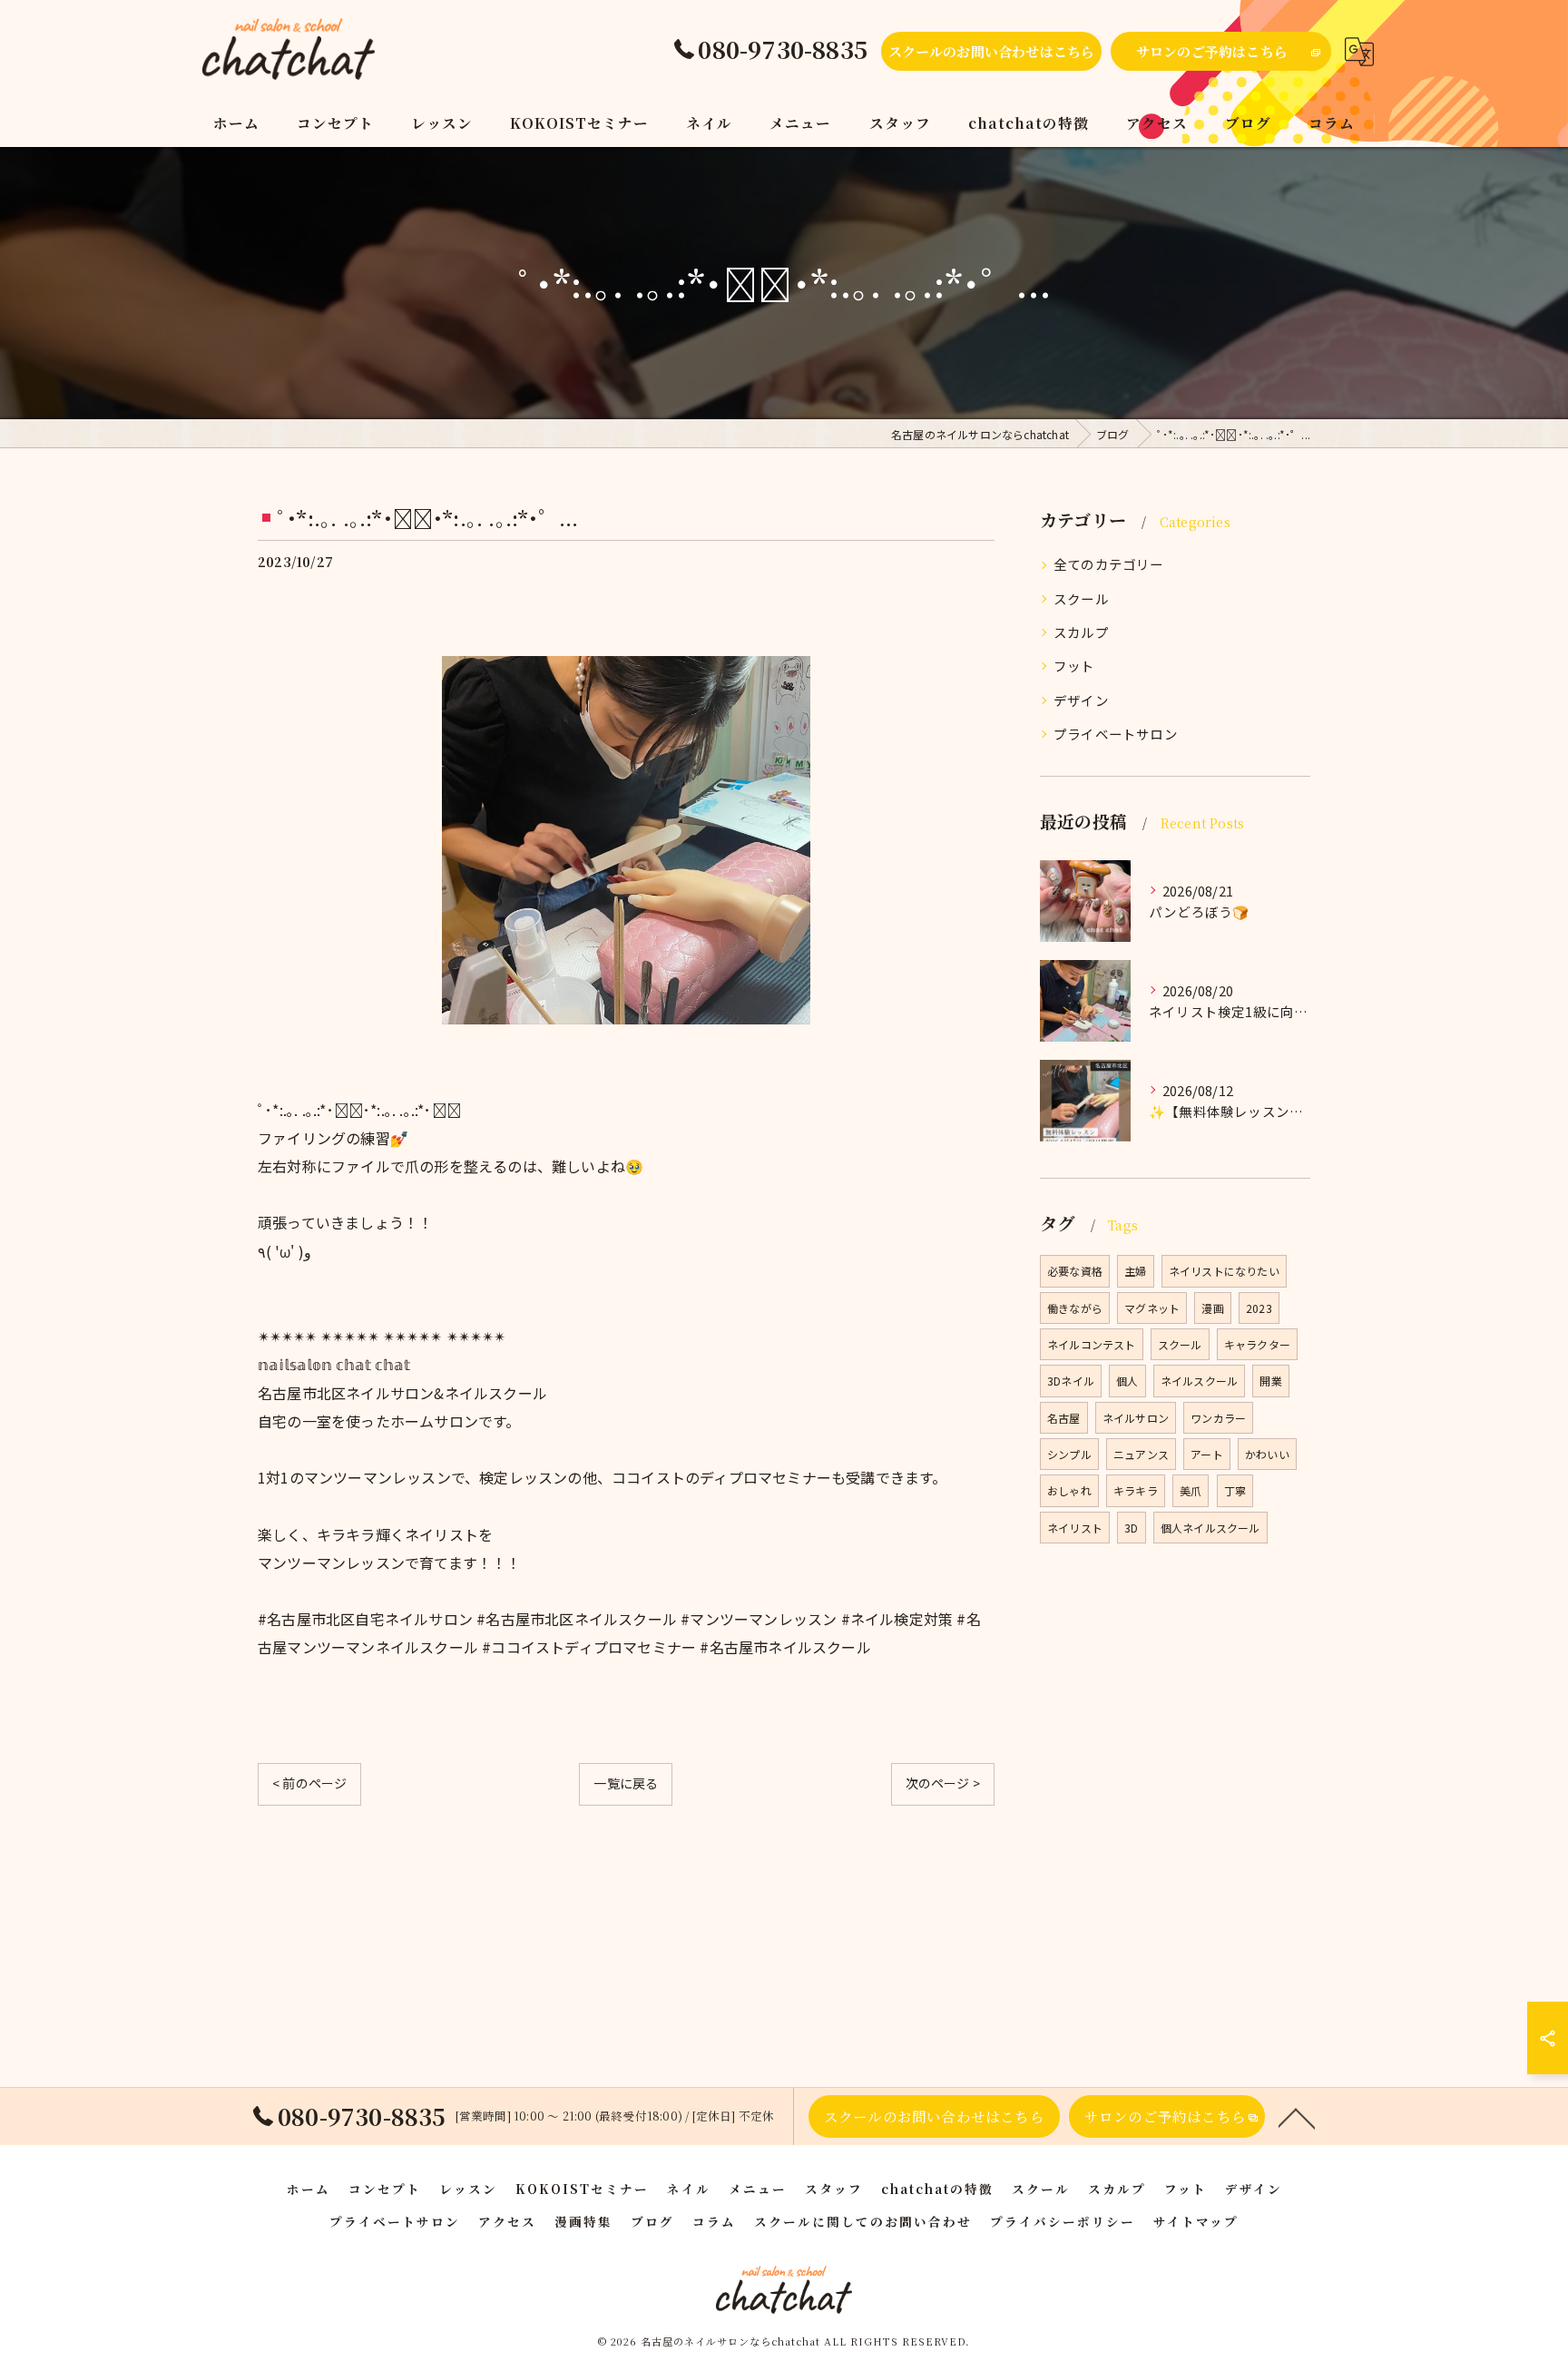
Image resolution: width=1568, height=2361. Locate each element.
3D (1131, 1528)
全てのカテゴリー (1109, 564)
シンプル (1069, 1454)
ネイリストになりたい (1224, 1271)
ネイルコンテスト (1092, 1344)
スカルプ (1081, 632)
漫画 (1212, 1308)
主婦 (1135, 1271)
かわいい (1267, 1454)
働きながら (1075, 1308)
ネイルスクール (1199, 1381)
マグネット (1152, 1308)
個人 (1127, 1381)
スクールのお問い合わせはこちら (992, 51)
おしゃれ (1069, 1490)
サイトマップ (1196, 2221)
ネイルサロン (1136, 1418)
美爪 (1191, 1490)
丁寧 (1235, 1490)
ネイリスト (1075, 1528)
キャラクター (1257, 1344)
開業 (1270, 1381)
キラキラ (1136, 1490)
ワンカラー (1218, 1418)
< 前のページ (309, 1783)
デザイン (1081, 700)
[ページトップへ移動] (1297, 2117)
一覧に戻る (626, 1783)
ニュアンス (1141, 1454)
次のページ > (943, 1783)
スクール (1081, 598)
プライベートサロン (1116, 734)
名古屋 (1064, 1418)
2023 (1259, 1308)
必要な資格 (1075, 1271)
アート (1207, 1454)
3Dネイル (1071, 1381)
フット (1074, 666)
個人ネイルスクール (1210, 1528)
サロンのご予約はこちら (1212, 51)
